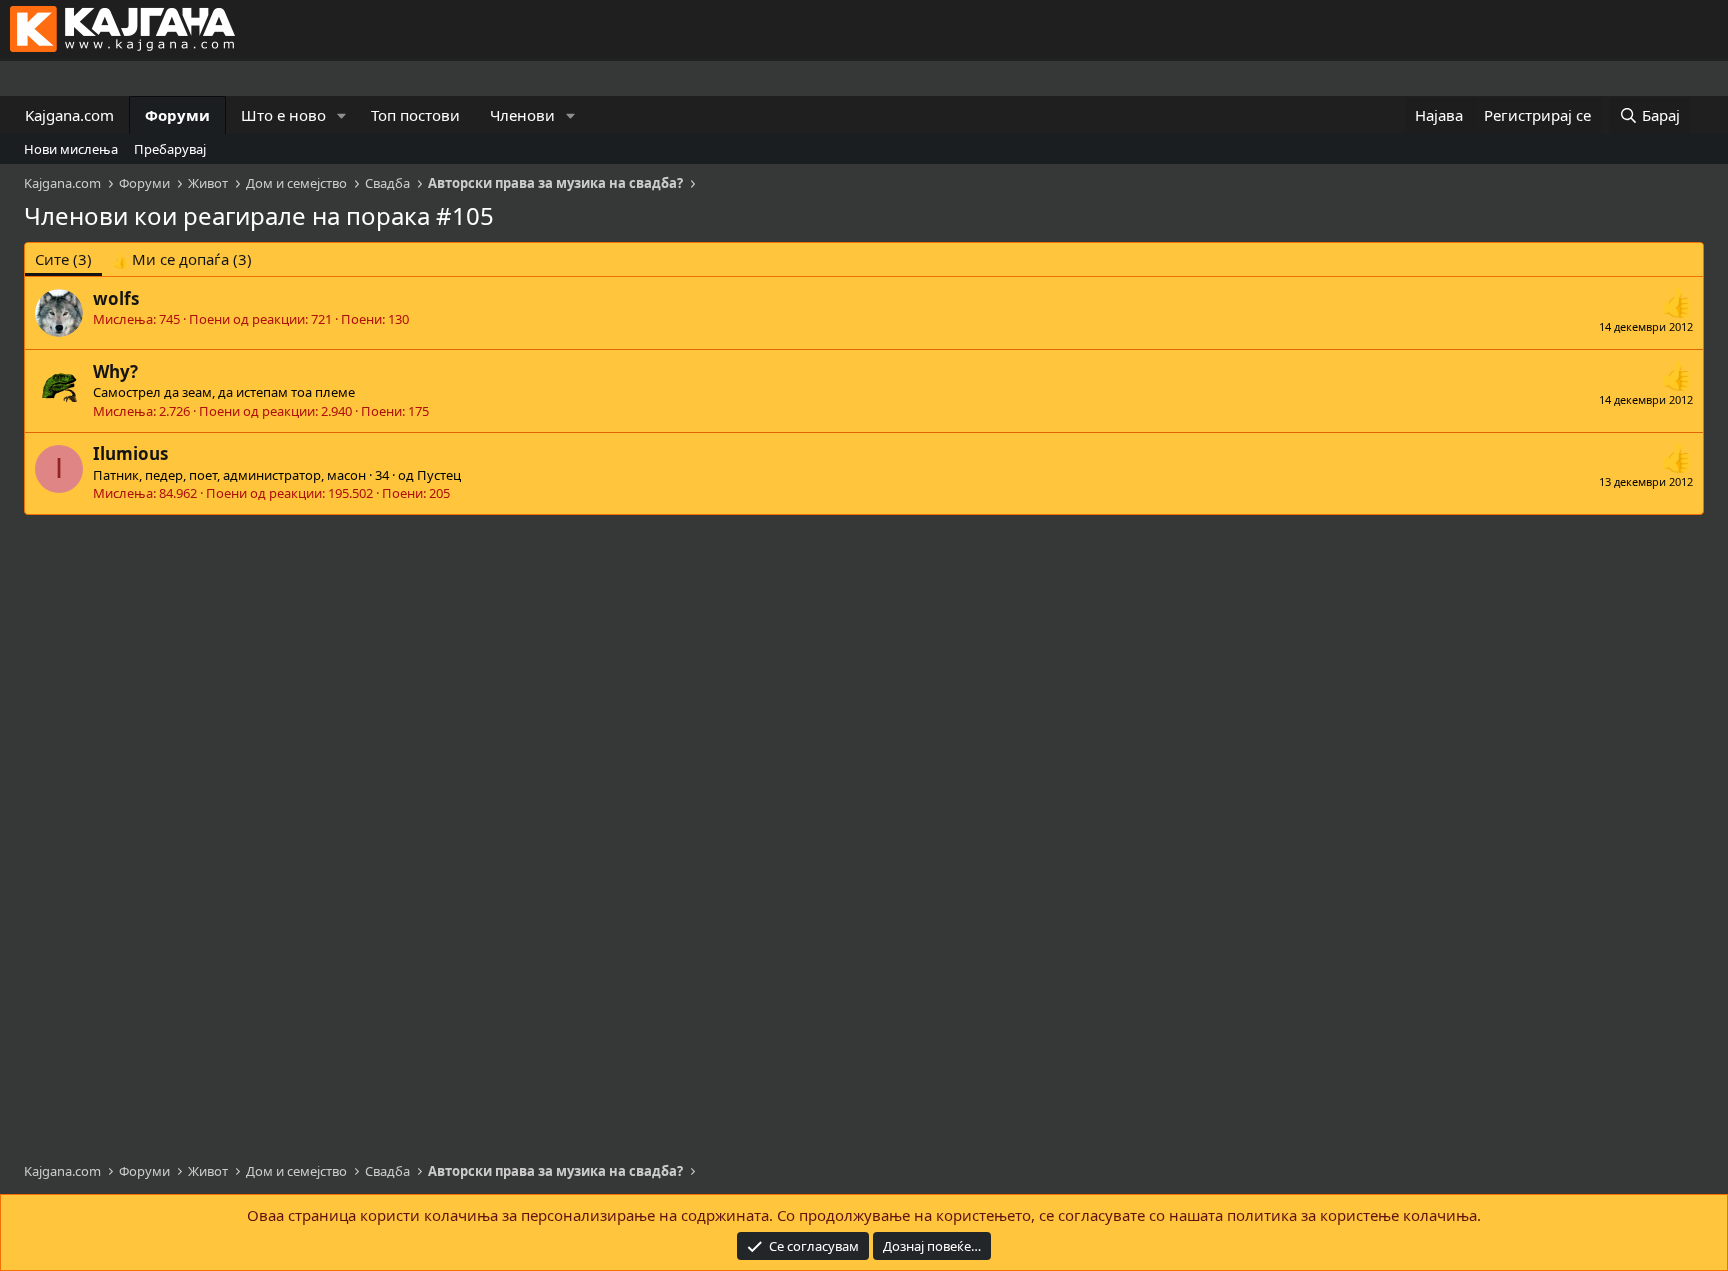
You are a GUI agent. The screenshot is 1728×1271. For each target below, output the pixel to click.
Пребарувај (170, 149)
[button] (342, 115)
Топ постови (415, 115)
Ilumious (130, 453)
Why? (115, 371)
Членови (522, 115)
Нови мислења (71, 149)
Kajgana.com (69, 115)
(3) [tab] (63, 259)
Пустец (439, 475)
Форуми (177, 115)
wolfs (116, 298)
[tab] (182, 259)
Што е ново (283, 115)
